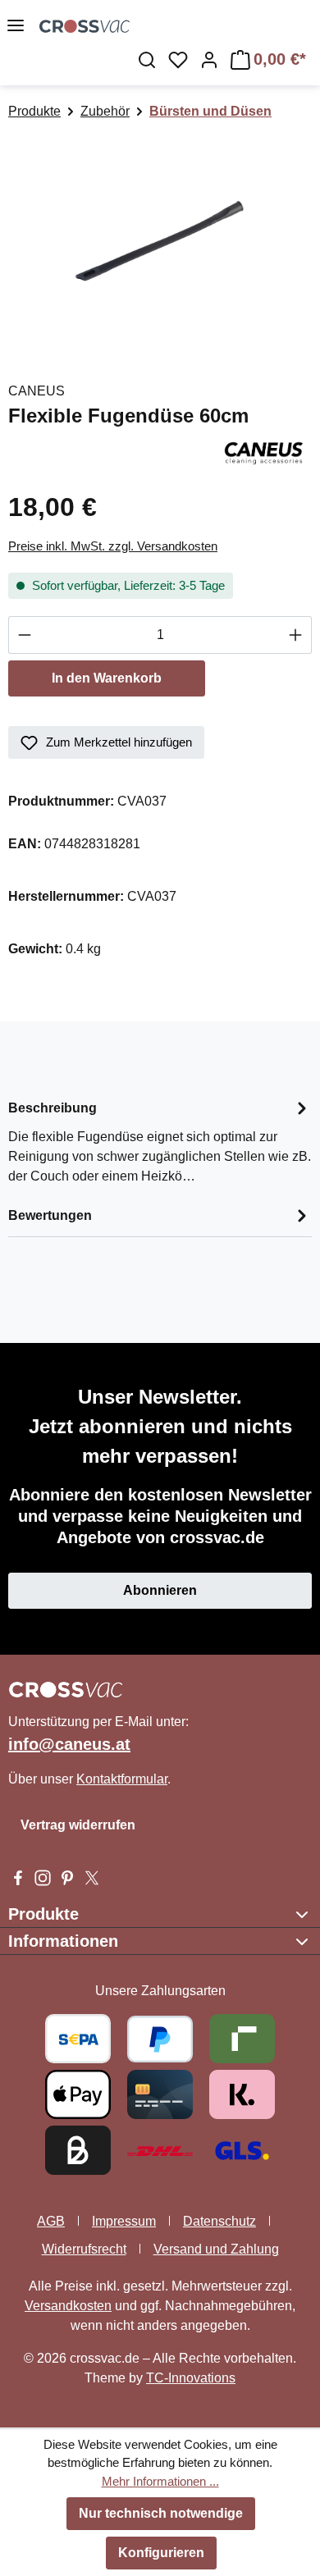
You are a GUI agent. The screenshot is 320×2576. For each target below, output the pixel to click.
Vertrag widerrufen (78, 1825)
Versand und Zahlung (216, 2249)
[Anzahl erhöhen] (296, 635)
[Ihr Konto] (209, 60)
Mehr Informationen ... (160, 2481)
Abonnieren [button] (160, 1590)
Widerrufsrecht (84, 2249)
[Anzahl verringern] (24, 635)
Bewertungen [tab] (50, 1215)
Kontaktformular (122, 1779)
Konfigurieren (161, 2553)
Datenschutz (219, 2221)
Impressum (124, 2221)
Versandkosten (68, 2306)
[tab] (160, 1141)
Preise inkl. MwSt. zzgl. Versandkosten (113, 546)
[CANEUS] (264, 452)
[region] (160, 243)
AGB (51, 2221)
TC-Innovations (191, 2378)
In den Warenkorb (107, 678)
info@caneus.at (69, 1744)
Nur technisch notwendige (161, 2513)
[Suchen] (147, 60)
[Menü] (16, 25)
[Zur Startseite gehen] (180, 25)
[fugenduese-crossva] (160, 243)
